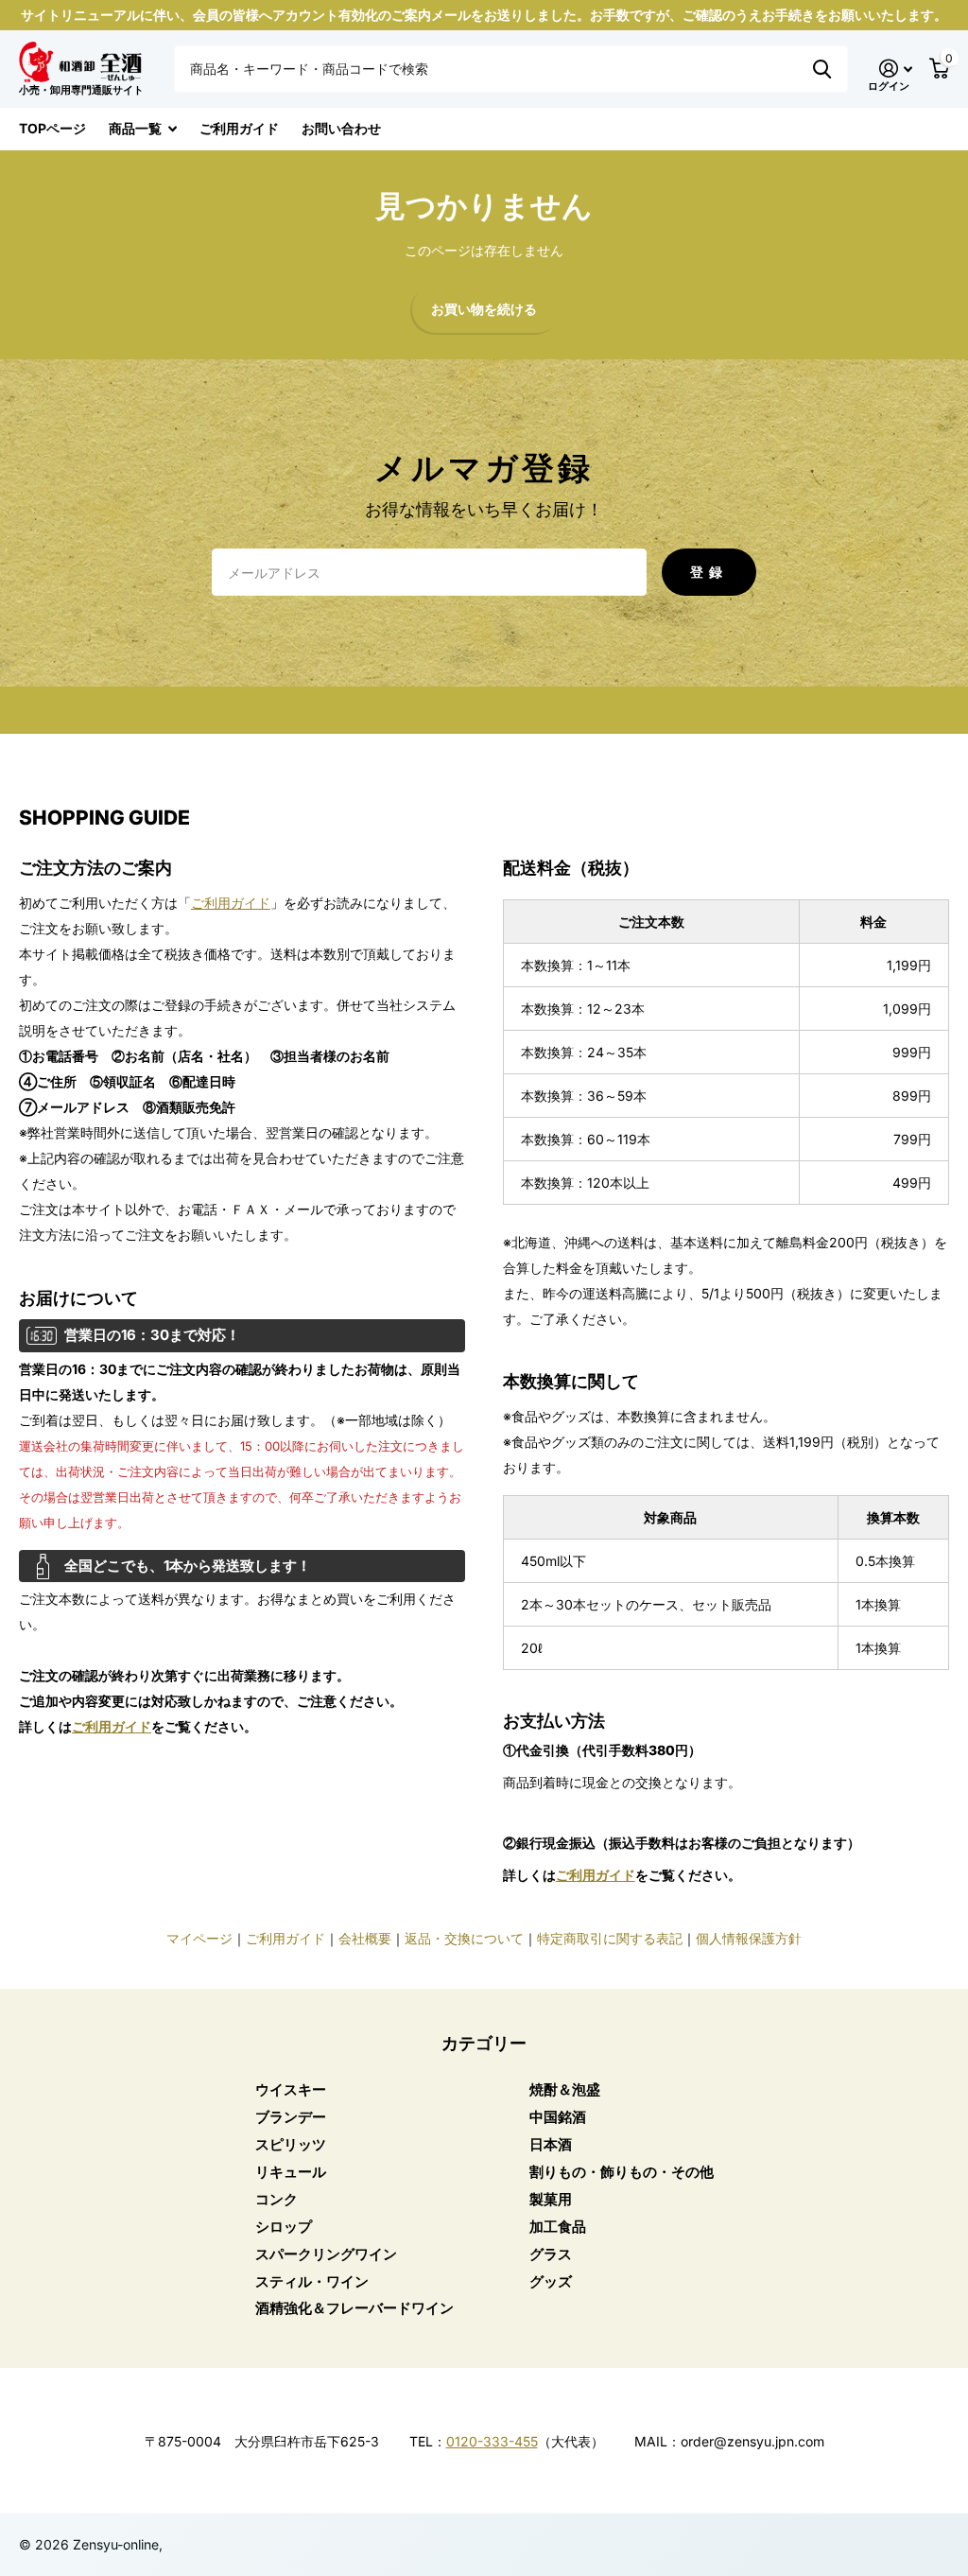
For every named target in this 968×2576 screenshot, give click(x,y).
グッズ (551, 2281)
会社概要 (365, 1938)
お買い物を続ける (484, 310)
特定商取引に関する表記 (610, 1938)
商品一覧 (135, 128)
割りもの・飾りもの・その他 (622, 2172)
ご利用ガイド (239, 128)
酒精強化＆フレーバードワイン (354, 2308)
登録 (709, 572)
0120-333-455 (492, 2441)
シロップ (284, 2227)
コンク (277, 2199)
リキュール (291, 2172)
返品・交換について (464, 1938)
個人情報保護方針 (749, 1938)
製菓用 (551, 2199)
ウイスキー (291, 2089)
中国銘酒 (558, 2117)
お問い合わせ (341, 128)
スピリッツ (291, 2144)
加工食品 (558, 2227)
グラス (551, 2254)
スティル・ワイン (312, 2281)
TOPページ (52, 128)
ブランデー (291, 2117)
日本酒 (551, 2144)
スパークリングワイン (326, 2254)
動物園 (822, 69)
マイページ (199, 1938)
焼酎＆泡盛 (565, 2089)
